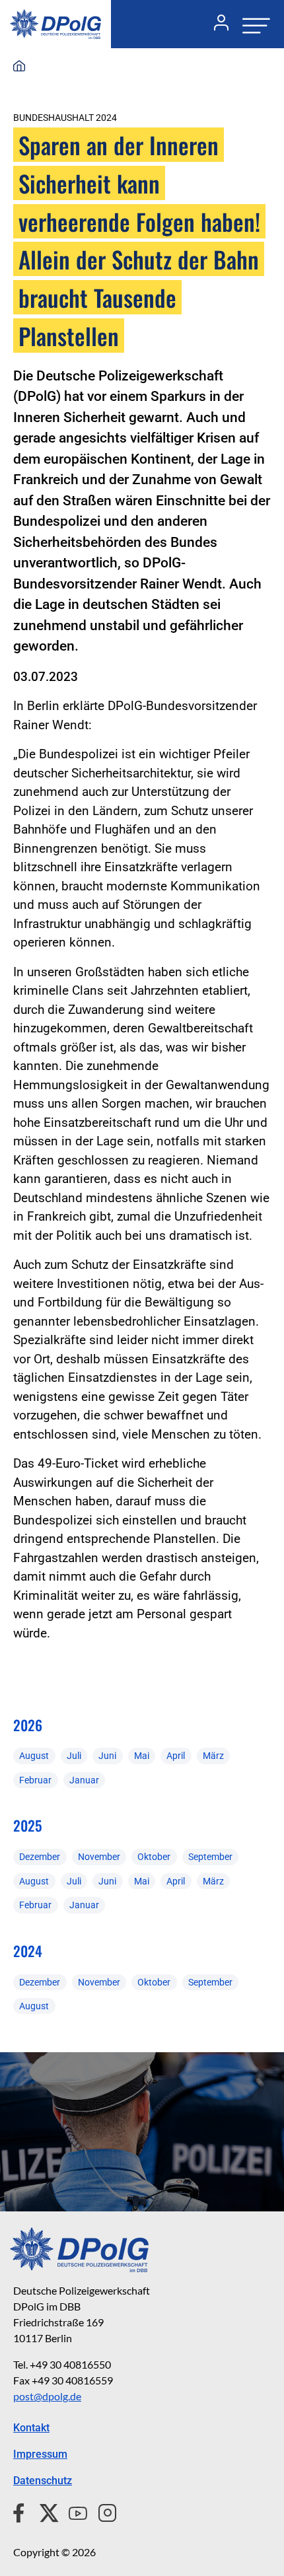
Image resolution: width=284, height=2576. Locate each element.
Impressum (40, 2454)
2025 (27, 1825)
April (176, 1756)
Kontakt (31, 2428)
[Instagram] (102, 2511)
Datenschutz (43, 2481)
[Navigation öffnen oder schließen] (252, 24)
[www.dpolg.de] (19, 67)
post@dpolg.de (47, 2396)
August (34, 1756)
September (210, 1857)
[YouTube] (73, 2511)
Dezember (40, 1857)
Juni (107, 1756)
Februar (35, 1780)
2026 (28, 1725)
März (213, 1756)
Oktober (154, 1857)
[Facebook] (21, 2511)
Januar (84, 1780)
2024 (28, 1951)
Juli (74, 1756)
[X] (44, 2511)
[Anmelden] (216, 24)
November (99, 1857)
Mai (142, 1756)
